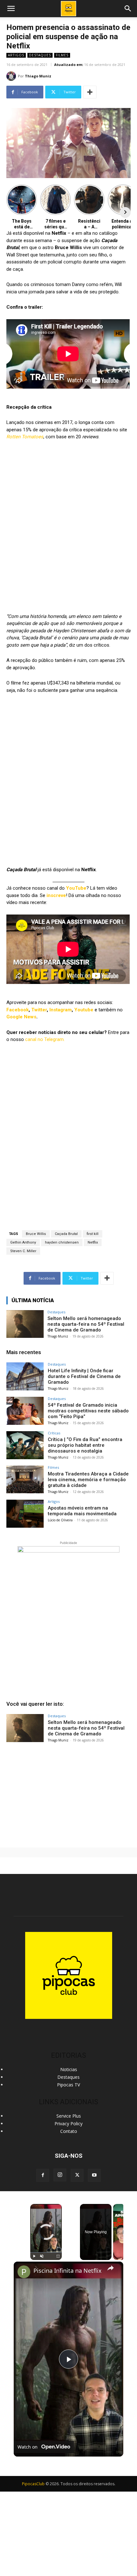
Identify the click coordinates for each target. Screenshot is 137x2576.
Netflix (93, 1242)
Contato (69, 2131)
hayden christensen (62, 1242)
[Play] (34, 2256)
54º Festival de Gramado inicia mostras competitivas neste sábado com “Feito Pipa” (88, 1411)
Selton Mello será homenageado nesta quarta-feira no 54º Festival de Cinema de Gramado (86, 1324)
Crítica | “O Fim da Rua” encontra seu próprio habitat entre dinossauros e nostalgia (85, 1445)
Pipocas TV (68, 2085)
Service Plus (69, 2116)
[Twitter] (77, 2175)
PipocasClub (33, 2484)
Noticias (69, 2069)
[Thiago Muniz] (12, 76)
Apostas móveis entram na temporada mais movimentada (82, 1511)
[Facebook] (43, 2175)
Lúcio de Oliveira (60, 1520)
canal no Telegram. (45, 1039)
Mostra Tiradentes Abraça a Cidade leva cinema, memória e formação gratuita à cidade (88, 1480)
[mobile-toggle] (11, 9)
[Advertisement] (68, 1794)
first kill (93, 1234)
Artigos (16, 55)
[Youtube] (94, 2175)
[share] (111, 2268)
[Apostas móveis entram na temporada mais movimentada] (25, 1514)
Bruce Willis (36, 1234)
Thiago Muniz (38, 76)
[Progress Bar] (46, 2252)
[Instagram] (60, 2175)
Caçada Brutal (66, 1234)
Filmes (62, 55)
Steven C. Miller (23, 1251)
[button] (128, 9)
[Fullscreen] (58, 2256)
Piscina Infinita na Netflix (68, 2271)
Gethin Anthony (23, 1242)
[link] (24, 2272)
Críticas (54, 1433)
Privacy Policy (68, 2124)
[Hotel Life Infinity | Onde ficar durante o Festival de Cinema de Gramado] (25, 1376)
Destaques (40, 55)
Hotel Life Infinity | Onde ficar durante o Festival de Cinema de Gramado (84, 1376)
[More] (90, 92)
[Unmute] (42, 2256)
